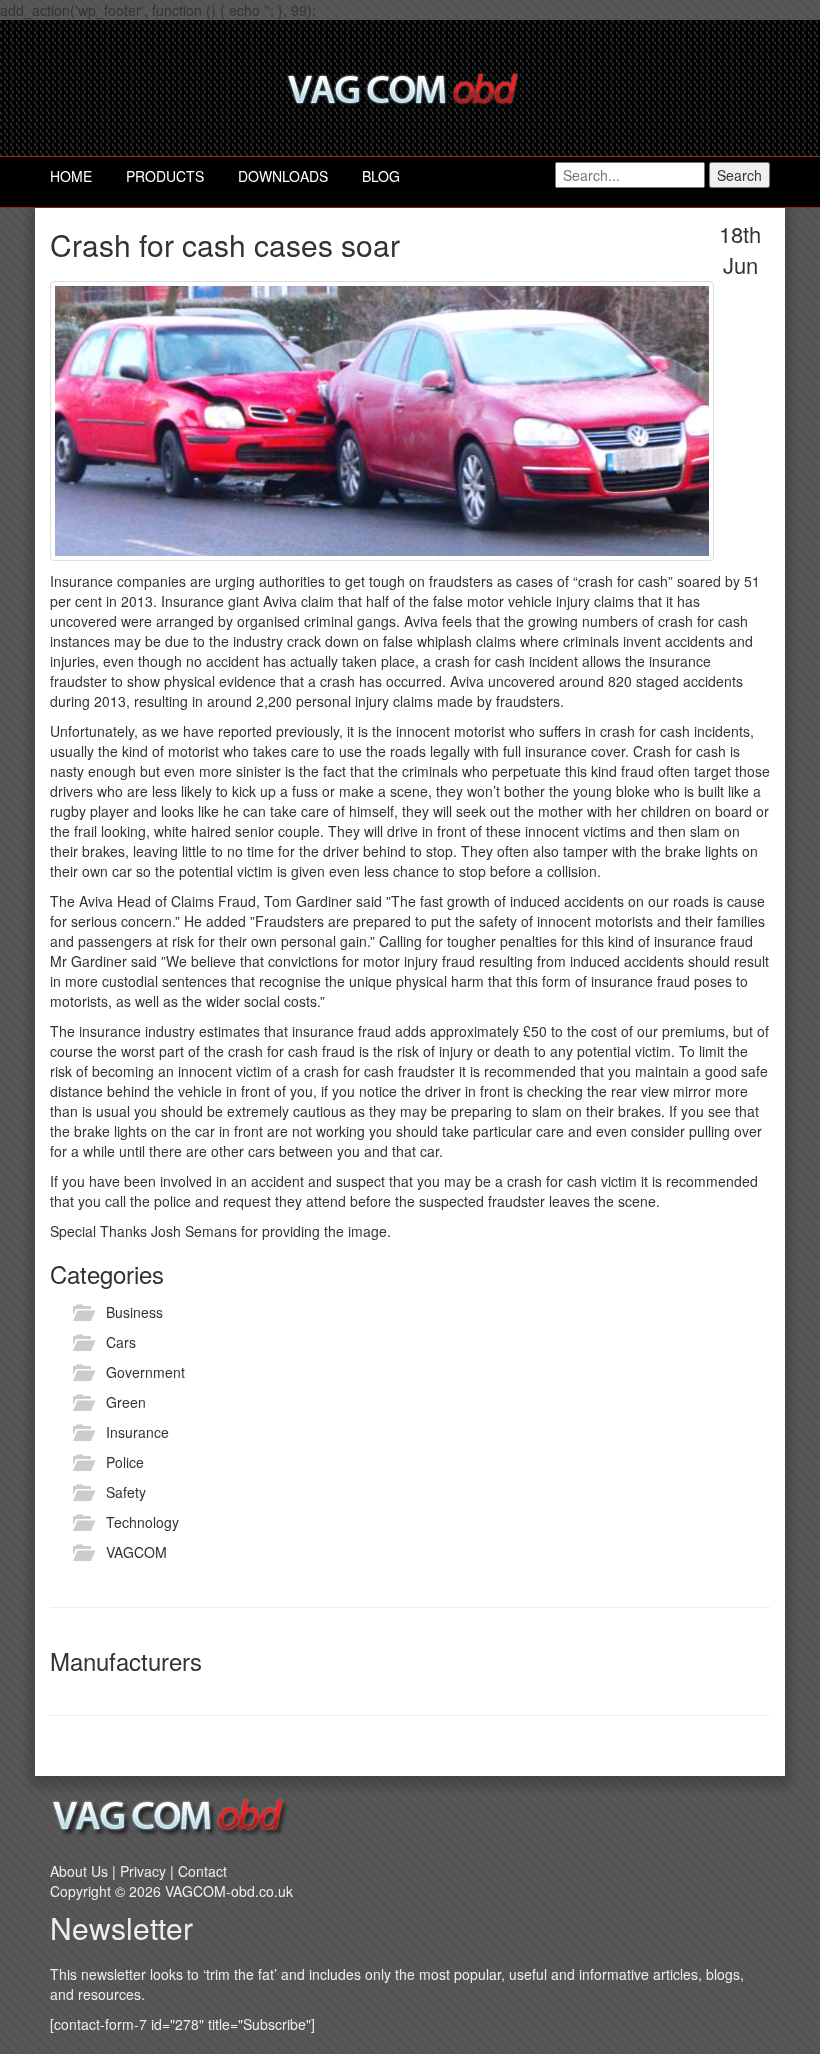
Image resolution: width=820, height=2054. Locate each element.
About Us (79, 1871)
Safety (126, 1492)
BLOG (381, 176)
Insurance (137, 1432)
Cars (121, 1342)
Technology (142, 1522)
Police (125, 1462)
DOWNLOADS (283, 176)
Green (126, 1402)
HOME (71, 176)
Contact (202, 1871)
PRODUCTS (165, 176)
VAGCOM (136, 1552)
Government (145, 1372)
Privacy (143, 1871)
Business (134, 1312)
